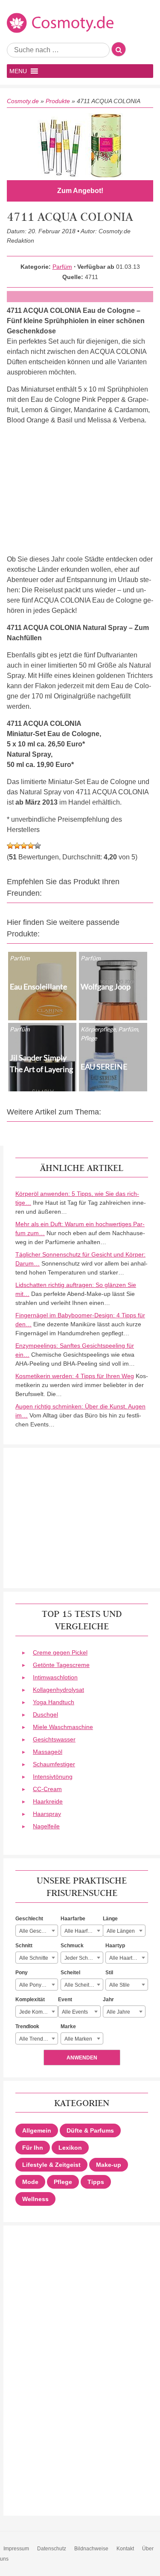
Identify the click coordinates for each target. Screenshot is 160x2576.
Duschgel (45, 1714)
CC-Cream (47, 1789)
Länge (110, 1919)
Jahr (108, 2000)
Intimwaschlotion (55, 1677)
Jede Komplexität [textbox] (38, 2012)
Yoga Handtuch (54, 1702)
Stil (109, 1973)
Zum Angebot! (80, 191)
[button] (18, 71)
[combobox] (37, 1931)
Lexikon (70, 2148)
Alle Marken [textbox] (78, 2039)
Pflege (63, 2182)
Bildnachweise (91, 2549)
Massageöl (48, 1752)
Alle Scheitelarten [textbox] (84, 1985)
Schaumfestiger (54, 1764)
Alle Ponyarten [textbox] (36, 1985)
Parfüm (62, 267)
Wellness (35, 2199)
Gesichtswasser (54, 1739)
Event (65, 2000)
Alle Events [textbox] (75, 2012)
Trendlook (27, 2026)
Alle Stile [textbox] (119, 1985)
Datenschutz (52, 2549)
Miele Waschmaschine (63, 1727)
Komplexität (30, 2000)
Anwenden (82, 2058)
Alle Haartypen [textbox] (127, 1958)
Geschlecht (29, 1919)
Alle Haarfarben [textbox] (83, 1931)
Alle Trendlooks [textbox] (37, 2039)
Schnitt (24, 1946)
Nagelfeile (46, 1826)
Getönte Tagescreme (61, 1665)
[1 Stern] (10, 846)
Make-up (109, 2165)
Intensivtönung (53, 1777)
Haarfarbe (73, 1919)
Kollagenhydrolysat (58, 1690)
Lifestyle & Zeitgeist (51, 2165)
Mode (30, 2182)
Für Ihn (33, 2148)
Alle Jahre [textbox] (118, 2012)
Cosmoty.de (23, 101)
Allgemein (37, 2130)
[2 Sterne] (17, 846)
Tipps (96, 2182)
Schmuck (72, 1946)
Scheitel (70, 1973)
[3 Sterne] (24, 846)
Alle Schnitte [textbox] (34, 1958)
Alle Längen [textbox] (121, 1931)
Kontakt (125, 2549)
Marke (68, 2026)
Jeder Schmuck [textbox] (82, 1958)
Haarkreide (48, 1801)
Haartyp (115, 1946)
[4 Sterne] (31, 846)
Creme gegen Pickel (60, 1652)
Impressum (16, 2549)
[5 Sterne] (38, 846)
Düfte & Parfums (90, 2130)
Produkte (58, 101)
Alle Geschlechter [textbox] (38, 1931)
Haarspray (47, 1814)
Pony (22, 1973)
